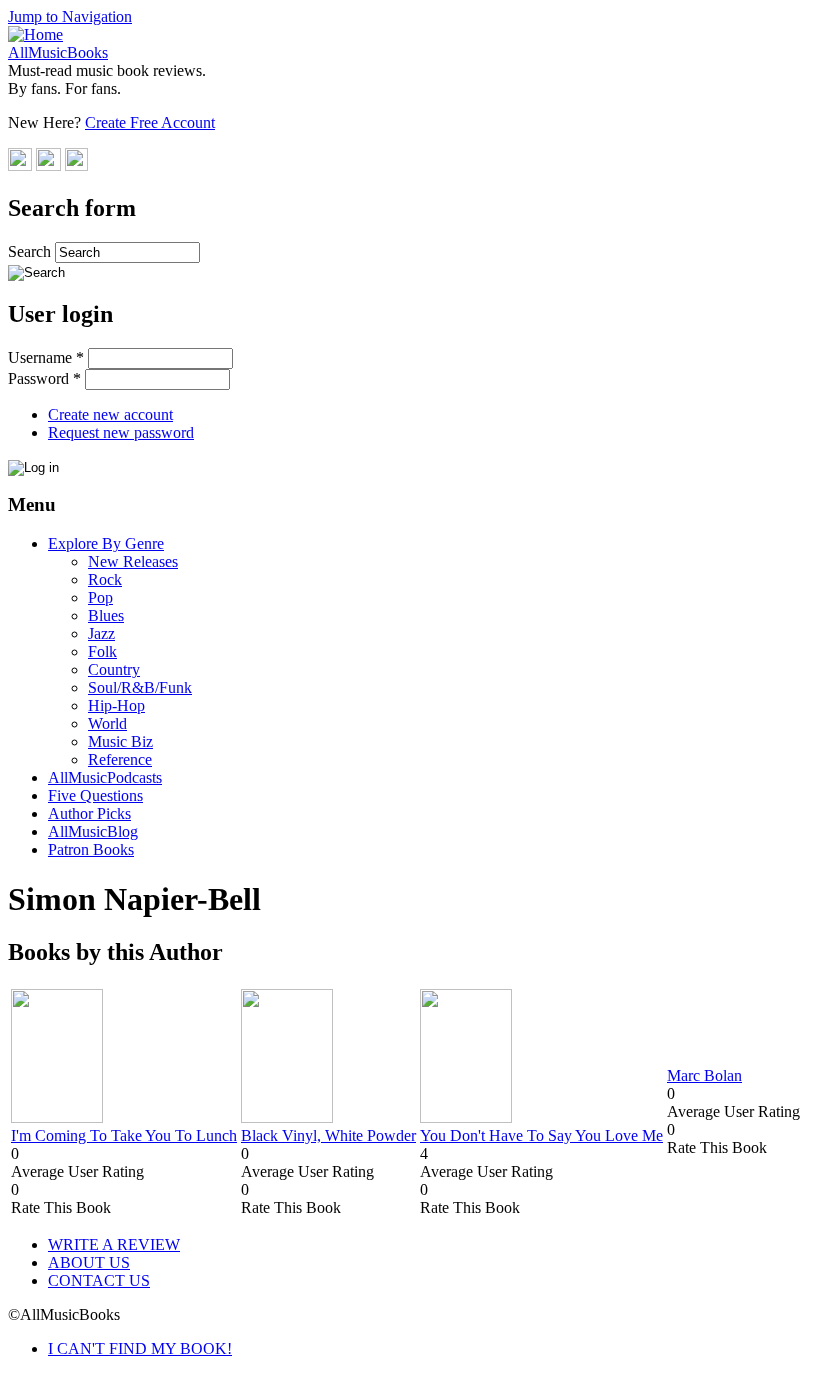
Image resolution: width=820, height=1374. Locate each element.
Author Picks (89, 813)
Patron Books (91, 849)
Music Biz (120, 741)
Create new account (110, 414)
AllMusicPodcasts (105, 777)
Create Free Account (150, 122)
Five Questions (95, 795)
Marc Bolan (704, 1075)
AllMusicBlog (93, 831)
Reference (120, 759)
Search (31, 251)
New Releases (133, 561)
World (107, 723)
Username (46, 357)
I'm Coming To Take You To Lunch (124, 1135)
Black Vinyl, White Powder (328, 1135)
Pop (100, 597)
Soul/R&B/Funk (140, 687)
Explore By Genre (106, 543)
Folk (102, 651)
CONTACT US (99, 1280)
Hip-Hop (116, 705)
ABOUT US (89, 1262)
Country (114, 669)
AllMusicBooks (58, 52)
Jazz (101, 633)
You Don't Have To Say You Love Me (541, 1135)
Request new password (121, 432)
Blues (106, 615)
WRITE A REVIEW (114, 1244)
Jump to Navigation (70, 16)
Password (44, 378)
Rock (105, 579)
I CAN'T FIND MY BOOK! (140, 1348)
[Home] (35, 34)
